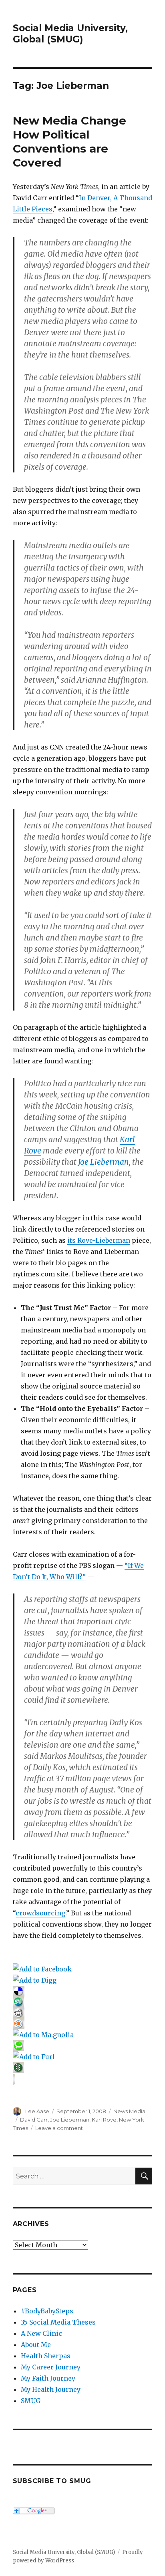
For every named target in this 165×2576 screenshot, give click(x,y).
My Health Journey (51, 2389)
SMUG (31, 2401)
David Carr (34, 2120)
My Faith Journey (48, 2378)
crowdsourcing (40, 1913)
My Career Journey (51, 2367)
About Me (36, 2345)
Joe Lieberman (104, 1162)
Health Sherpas (46, 2356)
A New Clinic (41, 2333)
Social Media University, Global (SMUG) (70, 34)
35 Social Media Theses (58, 2322)
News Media (129, 2111)
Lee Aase (37, 2111)
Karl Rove (104, 2120)
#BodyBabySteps (47, 2311)
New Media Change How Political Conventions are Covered (69, 142)
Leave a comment (59, 2128)
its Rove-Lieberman (99, 1240)
